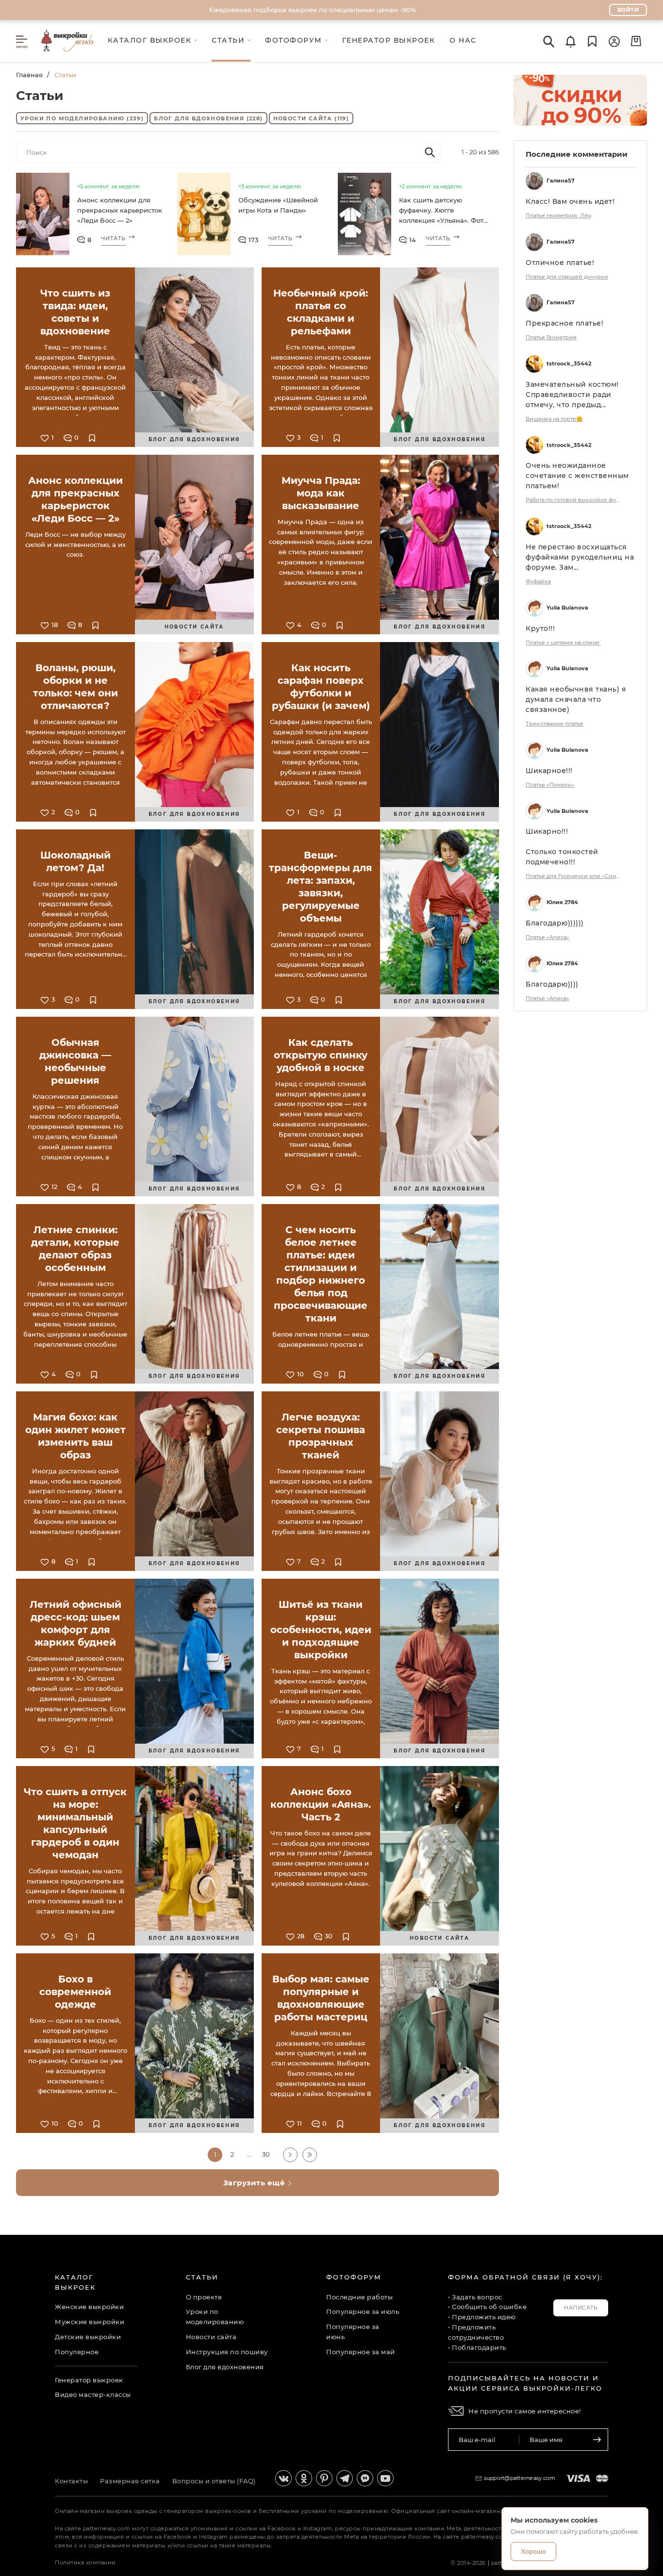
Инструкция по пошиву (227, 2352)
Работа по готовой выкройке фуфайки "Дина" (574, 500)
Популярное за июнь (353, 2332)
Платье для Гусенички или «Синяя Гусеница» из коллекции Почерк (574, 876)
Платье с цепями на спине (563, 643)
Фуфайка (538, 581)
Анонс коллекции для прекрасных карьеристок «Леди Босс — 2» (120, 210)
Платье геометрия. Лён (558, 215)
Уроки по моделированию (82, 118)
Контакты (71, 2481)
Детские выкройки (88, 2337)
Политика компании (85, 2562)
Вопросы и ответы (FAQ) (214, 2481)
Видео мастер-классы (93, 2394)
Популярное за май (361, 2352)
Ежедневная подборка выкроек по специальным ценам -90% (313, 10)
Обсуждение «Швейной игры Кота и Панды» (278, 205)
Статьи (202, 2277)
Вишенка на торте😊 (554, 419)
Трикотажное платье (555, 724)
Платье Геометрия (551, 337)
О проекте (204, 2297)
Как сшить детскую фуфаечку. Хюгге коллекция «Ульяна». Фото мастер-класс (443, 212)
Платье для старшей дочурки (567, 277)
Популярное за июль (363, 2312)
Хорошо (533, 2551)
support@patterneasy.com (520, 2478)
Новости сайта (311, 118)
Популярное (77, 2352)
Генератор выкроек (89, 2380)
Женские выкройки (89, 2307)
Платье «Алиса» (547, 937)
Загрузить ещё (255, 2183)
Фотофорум (354, 2277)
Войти (628, 10)
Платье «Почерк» (550, 785)
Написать (581, 2308)
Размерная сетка (130, 2481)
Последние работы (359, 2297)
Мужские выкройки (90, 2322)
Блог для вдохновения (208, 118)
